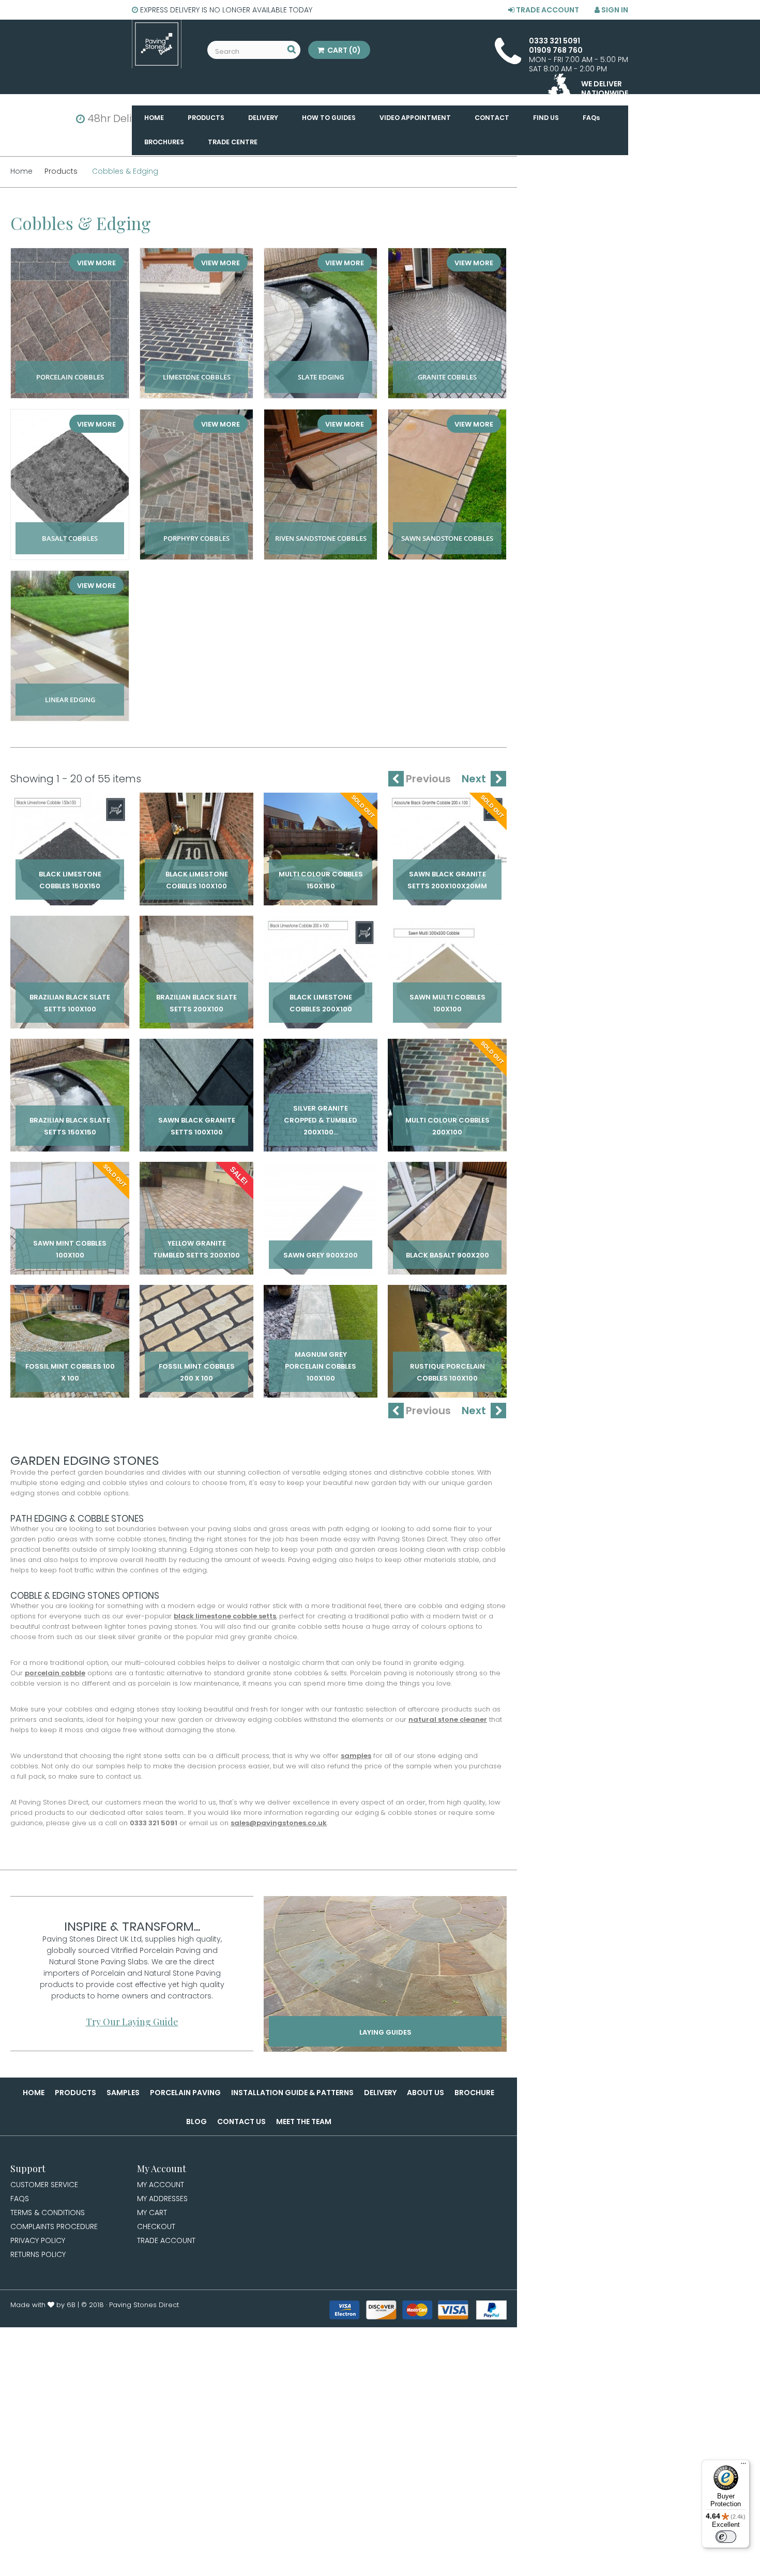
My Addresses (162, 2199)
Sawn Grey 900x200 (321, 1247)
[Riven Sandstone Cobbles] (321, 484)
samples (356, 1756)
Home (34, 2093)
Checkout (156, 2226)
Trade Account (547, 10)
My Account (161, 2185)
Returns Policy (38, 2254)
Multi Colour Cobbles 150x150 (321, 872)
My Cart (152, 2213)
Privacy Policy (38, 2240)
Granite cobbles (447, 366)
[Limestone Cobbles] (196, 323)
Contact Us (241, 2122)
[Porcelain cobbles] (70, 323)
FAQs (20, 2199)
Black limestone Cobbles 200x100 (321, 995)
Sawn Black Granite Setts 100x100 (197, 1118)
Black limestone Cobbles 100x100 (196, 872)
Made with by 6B (43, 2305)
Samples (123, 2093)
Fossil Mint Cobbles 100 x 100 (70, 1365)
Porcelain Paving (185, 2093)
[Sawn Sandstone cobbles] (447, 484)
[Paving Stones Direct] (157, 44)
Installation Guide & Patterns (292, 2093)
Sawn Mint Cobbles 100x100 (70, 1241)
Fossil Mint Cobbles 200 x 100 (196, 1365)
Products (75, 2093)
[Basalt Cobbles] (70, 484)
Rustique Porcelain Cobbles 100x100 (447, 1365)
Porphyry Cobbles (196, 527)
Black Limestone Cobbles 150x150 (70, 872)
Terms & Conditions (48, 2213)
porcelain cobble (55, 1673)
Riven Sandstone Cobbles (321, 527)
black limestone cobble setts (225, 1616)
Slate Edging (321, 366)
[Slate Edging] (321, 323)
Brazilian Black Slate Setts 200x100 (196, 995)
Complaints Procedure (54, 2226)
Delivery (380, 2093)
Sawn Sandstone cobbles (447, 527)
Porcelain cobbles (70, 366)
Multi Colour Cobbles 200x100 (447, 1118)
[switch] (726, 2537)
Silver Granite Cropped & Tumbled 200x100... (321, 1118)
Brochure (474, 2093)
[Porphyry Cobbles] (196, 484)
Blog (196, 2122)
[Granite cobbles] (447, 323)
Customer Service (44, 2185)
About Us (425, 2093)
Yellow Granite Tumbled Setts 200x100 (197, 1241)
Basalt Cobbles (70, 527)
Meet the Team (304, 2122)
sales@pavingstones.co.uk (279, 1823)
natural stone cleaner (448, 1719)
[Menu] (743, 2466)
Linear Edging (70, 688)
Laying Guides (385, 2032)
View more (96, 263)
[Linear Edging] (70, 646)
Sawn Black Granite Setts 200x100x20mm (447, 872)
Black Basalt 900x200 (447, 1247)
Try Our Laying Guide (132, 2022)
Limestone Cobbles (197, 366)
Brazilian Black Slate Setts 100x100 (70, 995)
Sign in (614, 10)
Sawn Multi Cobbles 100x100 (447, 995)
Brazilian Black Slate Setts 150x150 (70, 1118)
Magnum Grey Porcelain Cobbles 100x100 (321, 1365)
